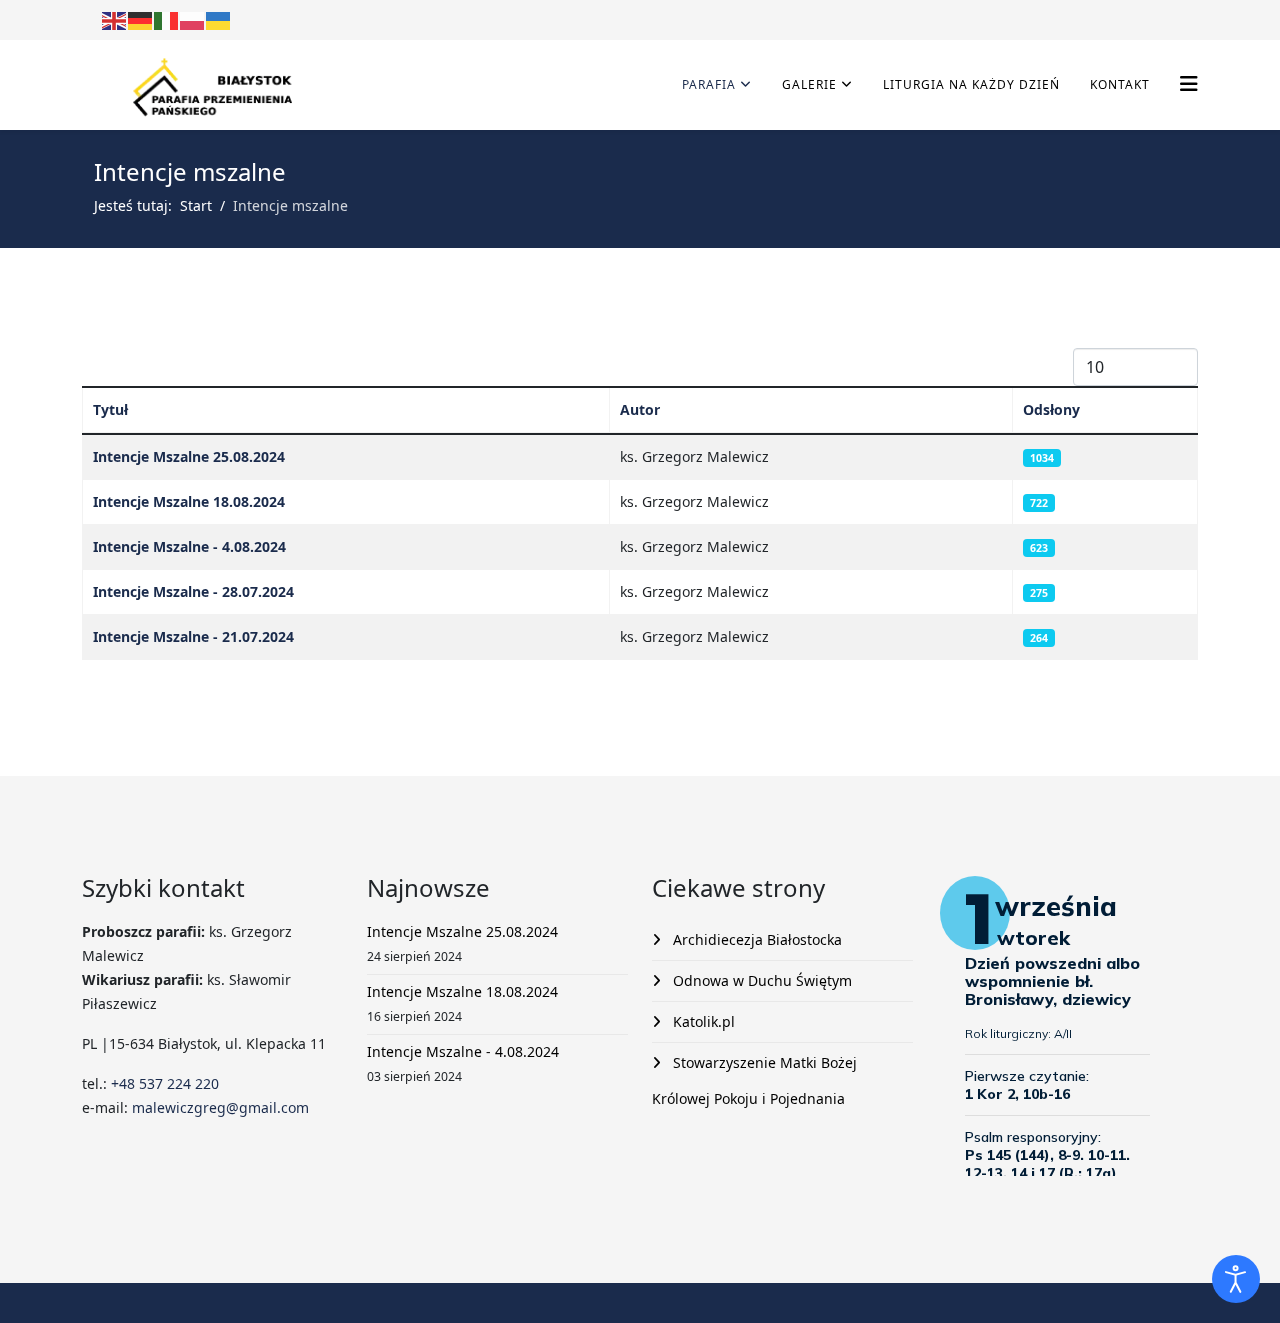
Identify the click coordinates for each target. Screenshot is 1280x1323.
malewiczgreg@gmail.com (220, 1107)
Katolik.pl (702, 1021)
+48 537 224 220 (163, 1083)
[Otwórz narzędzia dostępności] (1236, 1279)
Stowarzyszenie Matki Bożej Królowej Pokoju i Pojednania (754, 1080)
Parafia (709, 84)
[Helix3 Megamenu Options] (1189, 83)
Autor (640, 409)
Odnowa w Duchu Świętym (760, 980)
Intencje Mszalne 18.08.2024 (189, 501)
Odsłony (1051, 409)
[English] (115, 19)
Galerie (809, 84)
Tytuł (110, 409)
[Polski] (193, 19)
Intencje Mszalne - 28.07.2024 (193, 591)
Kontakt (1120, 84)
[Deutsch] (141, 19)
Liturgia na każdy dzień (971, 84)
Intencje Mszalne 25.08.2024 (189, 456)
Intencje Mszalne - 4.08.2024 (189, 546)
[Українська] (219, 19)
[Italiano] (167, 19)
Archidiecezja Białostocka (755, 939)
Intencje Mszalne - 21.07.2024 (193, 636)
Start (196, 205)
